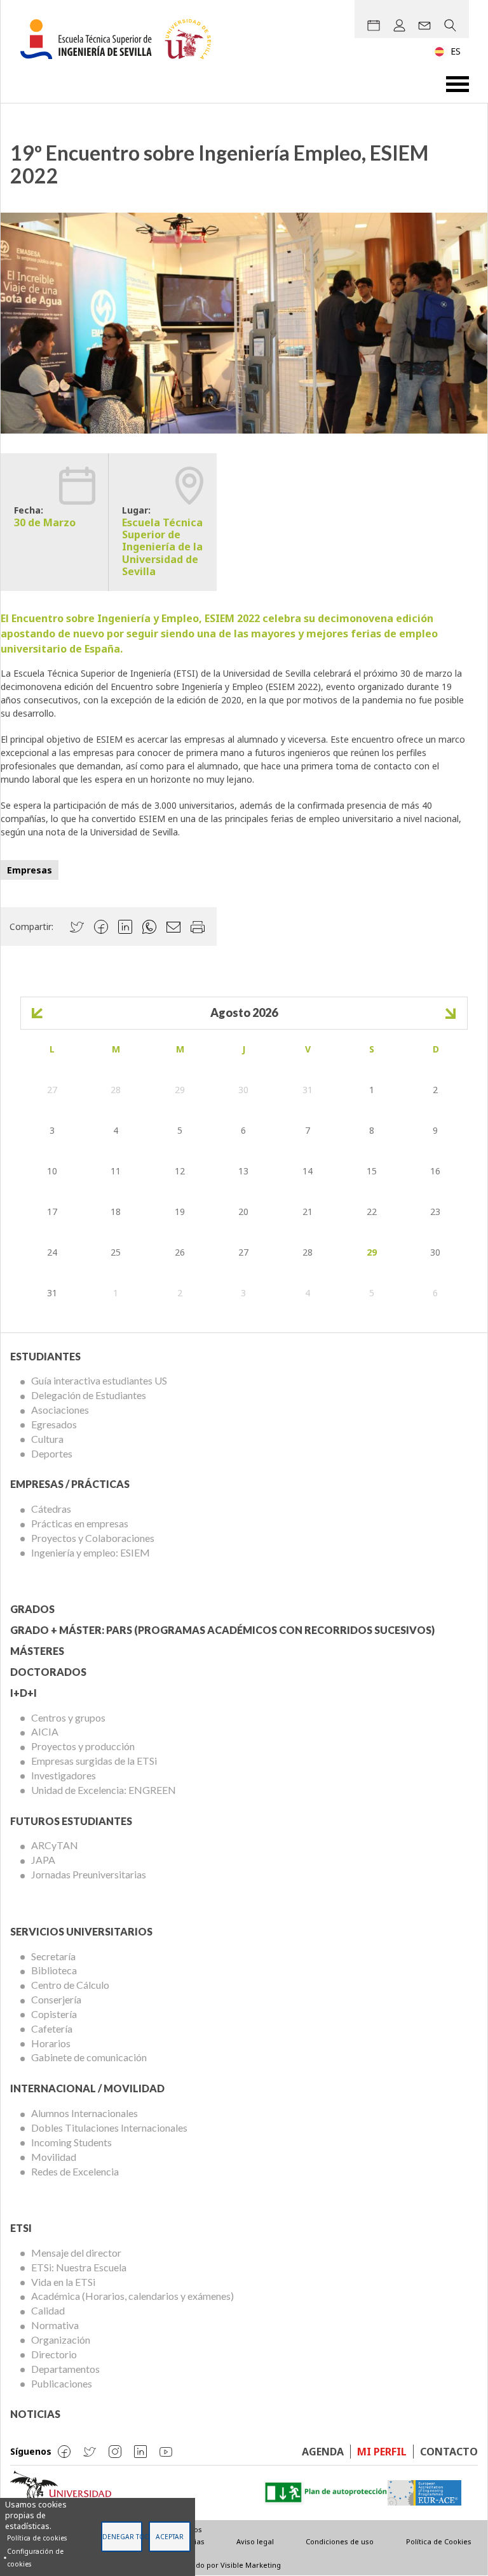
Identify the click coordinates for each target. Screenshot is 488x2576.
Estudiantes (45, 1356)
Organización (61, 2340)
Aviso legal (255, 2541)
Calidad (48, 2310)
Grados (32, 1609)
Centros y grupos (68, 1717)
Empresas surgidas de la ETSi (94, 1761)
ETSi (21, 2228)
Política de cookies (37, 2538)
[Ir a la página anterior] (37, 1013)
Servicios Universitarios (81, 1931)
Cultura (47, 1439)
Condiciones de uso (340, 2541)
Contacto (449, 2452)
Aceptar (170, 2537)
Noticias (35, 2414)
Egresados (54, 1424)
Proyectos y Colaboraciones (93, 1538)
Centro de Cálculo (70, 1985)
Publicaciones (62, 2383)
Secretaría (53, 1956)
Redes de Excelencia (75, 2171)
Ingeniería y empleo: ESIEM (91, 1552)
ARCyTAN (55, 1845)
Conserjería (56, 1999)
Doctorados (48, 1672)
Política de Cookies (439, 2541)
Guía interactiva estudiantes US (99, 1380)
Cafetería (52, 2028)
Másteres (37, 1651)
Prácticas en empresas (80, 1523)
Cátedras (51, 1509)
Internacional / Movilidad (87, 2088)
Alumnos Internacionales (85, 2113)
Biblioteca (54, 1970)
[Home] (121, 39)
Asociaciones (60, 1410)
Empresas (30, 870)
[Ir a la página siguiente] (451, 1013)
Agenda (323, 2452)
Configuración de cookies (35, 2558)
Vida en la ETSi (63, 2282)
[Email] (424, 25)
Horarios (51, 2043)
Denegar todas (122, 2537)
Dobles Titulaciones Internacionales (109, 2128)
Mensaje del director (76, 2253)
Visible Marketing (251, 2565)
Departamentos (65, 2369)
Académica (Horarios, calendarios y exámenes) (132, 2296)
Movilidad (54, 2157)
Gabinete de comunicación (89, 2057)
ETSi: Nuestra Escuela (79, 2267)
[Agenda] (374, 25)
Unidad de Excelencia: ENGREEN (104, 1790)
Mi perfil (382, 2452)
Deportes (52, 1453)
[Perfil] (399, 25)
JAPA (43, 1860)
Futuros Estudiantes (71, 1821)
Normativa (55, 2325)
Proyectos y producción (83, 1746)
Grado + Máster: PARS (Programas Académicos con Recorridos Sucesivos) (222, 1630)
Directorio (54, 2354)
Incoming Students (71, 2142)
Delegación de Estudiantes (89, 1395)
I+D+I (24, 1693)
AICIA (45, 1731)
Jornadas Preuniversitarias (89, 1874)
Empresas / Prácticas (70, 1484)
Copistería (54, 2014)
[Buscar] (450, 25)
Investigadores (64, 1775)
